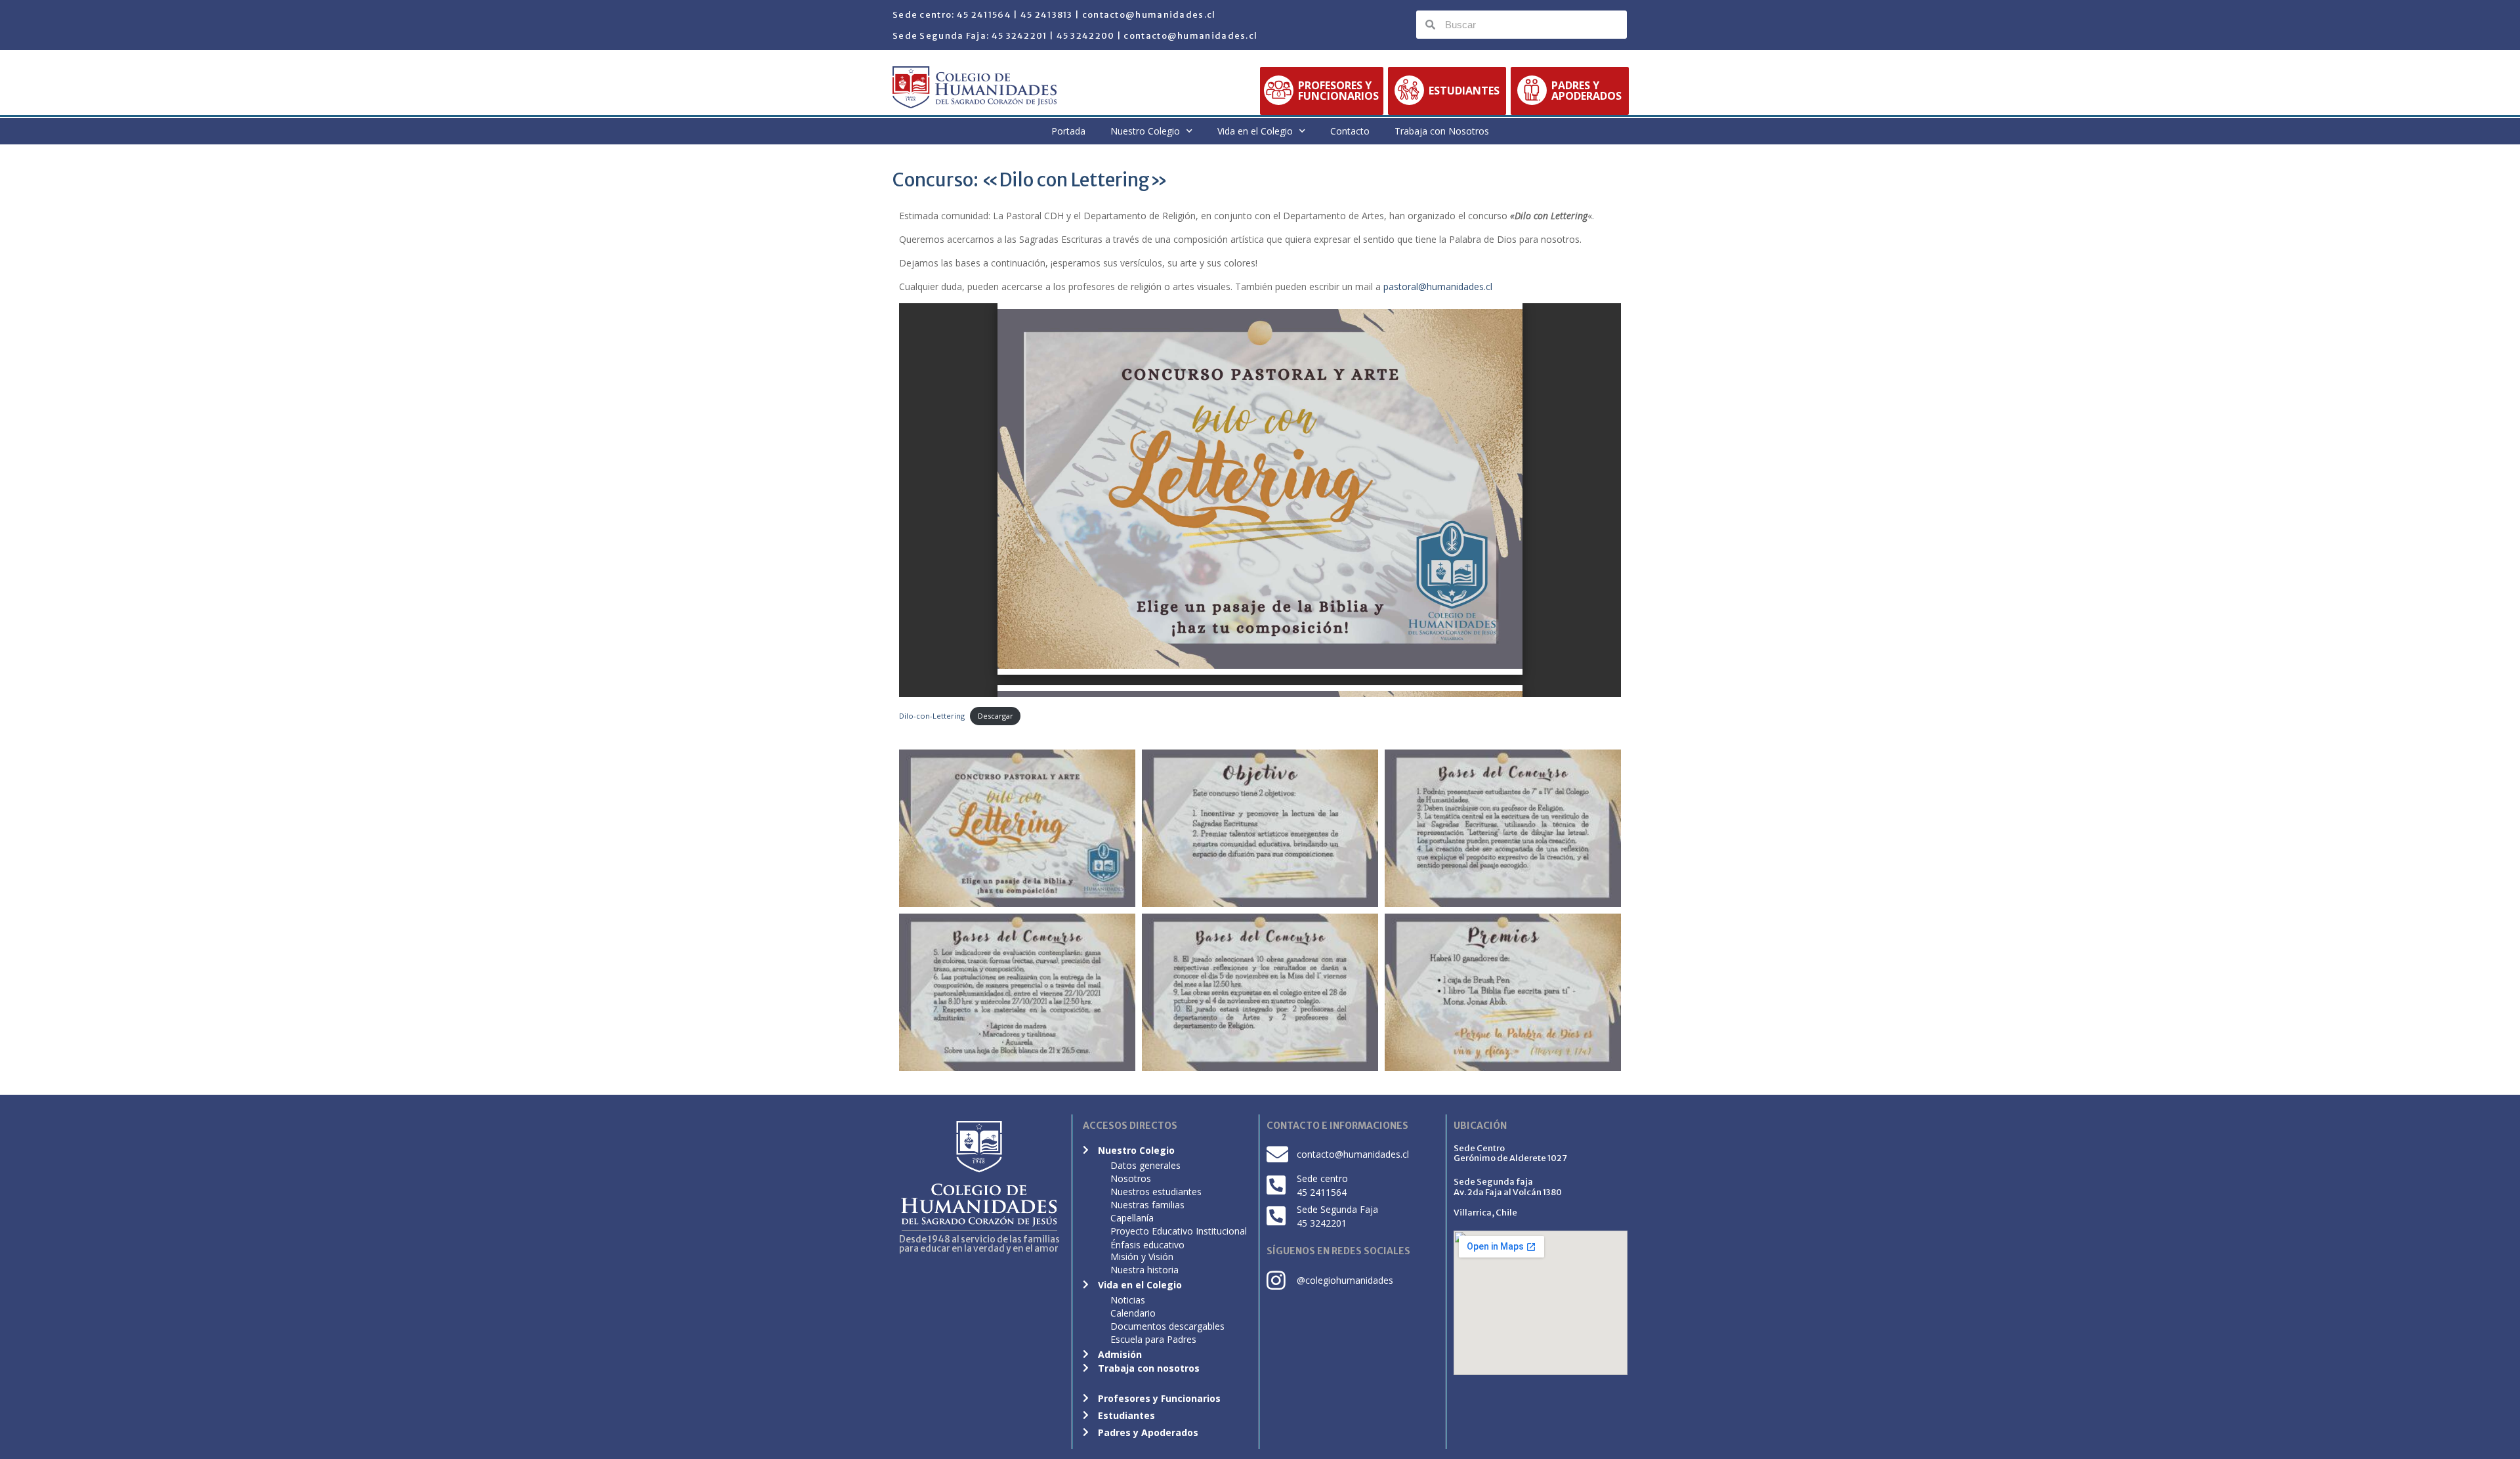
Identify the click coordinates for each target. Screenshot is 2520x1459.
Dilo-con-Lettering (932, 716)
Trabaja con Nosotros (1442, 131)
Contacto (1350, 131)
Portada (1068, 131)
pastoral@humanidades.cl (1438, 286)
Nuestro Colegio (1145, 131)
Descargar (996, 716)
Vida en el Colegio (1255, 131)
